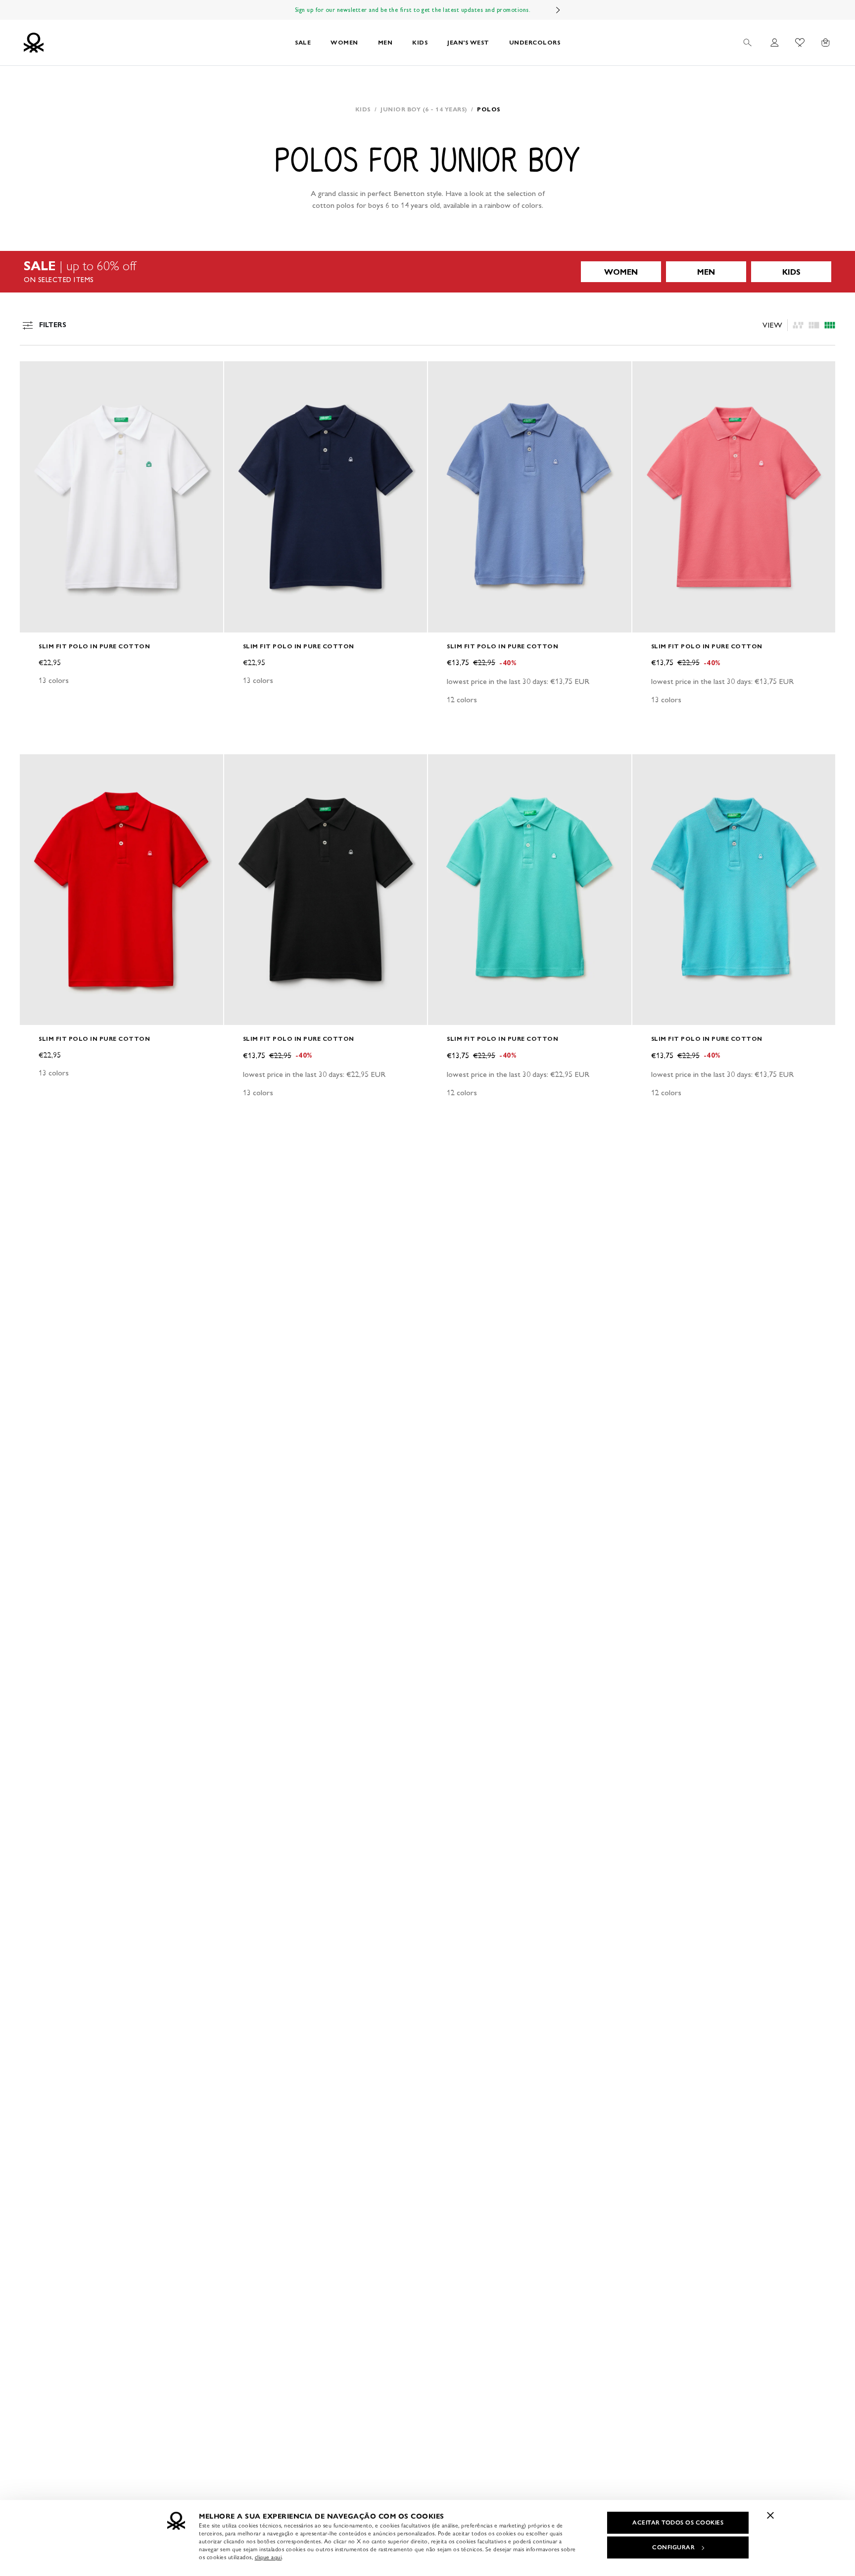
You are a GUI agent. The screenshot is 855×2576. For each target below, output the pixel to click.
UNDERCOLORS (535, 42)
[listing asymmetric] (798, 325)
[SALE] (427, 272)
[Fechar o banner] (770, 2515)
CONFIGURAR (673, 2547)
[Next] (558, 10)
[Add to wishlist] (36, 374)
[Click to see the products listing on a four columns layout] (814, 325)
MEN (385, 42)
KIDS (420, 42)
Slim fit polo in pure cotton (94, 646)
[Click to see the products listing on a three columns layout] (830, 325)
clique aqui (268, 2557)
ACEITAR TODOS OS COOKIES (678, 2523)
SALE (303, 42)
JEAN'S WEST (468, 42)
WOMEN (344, 42)
